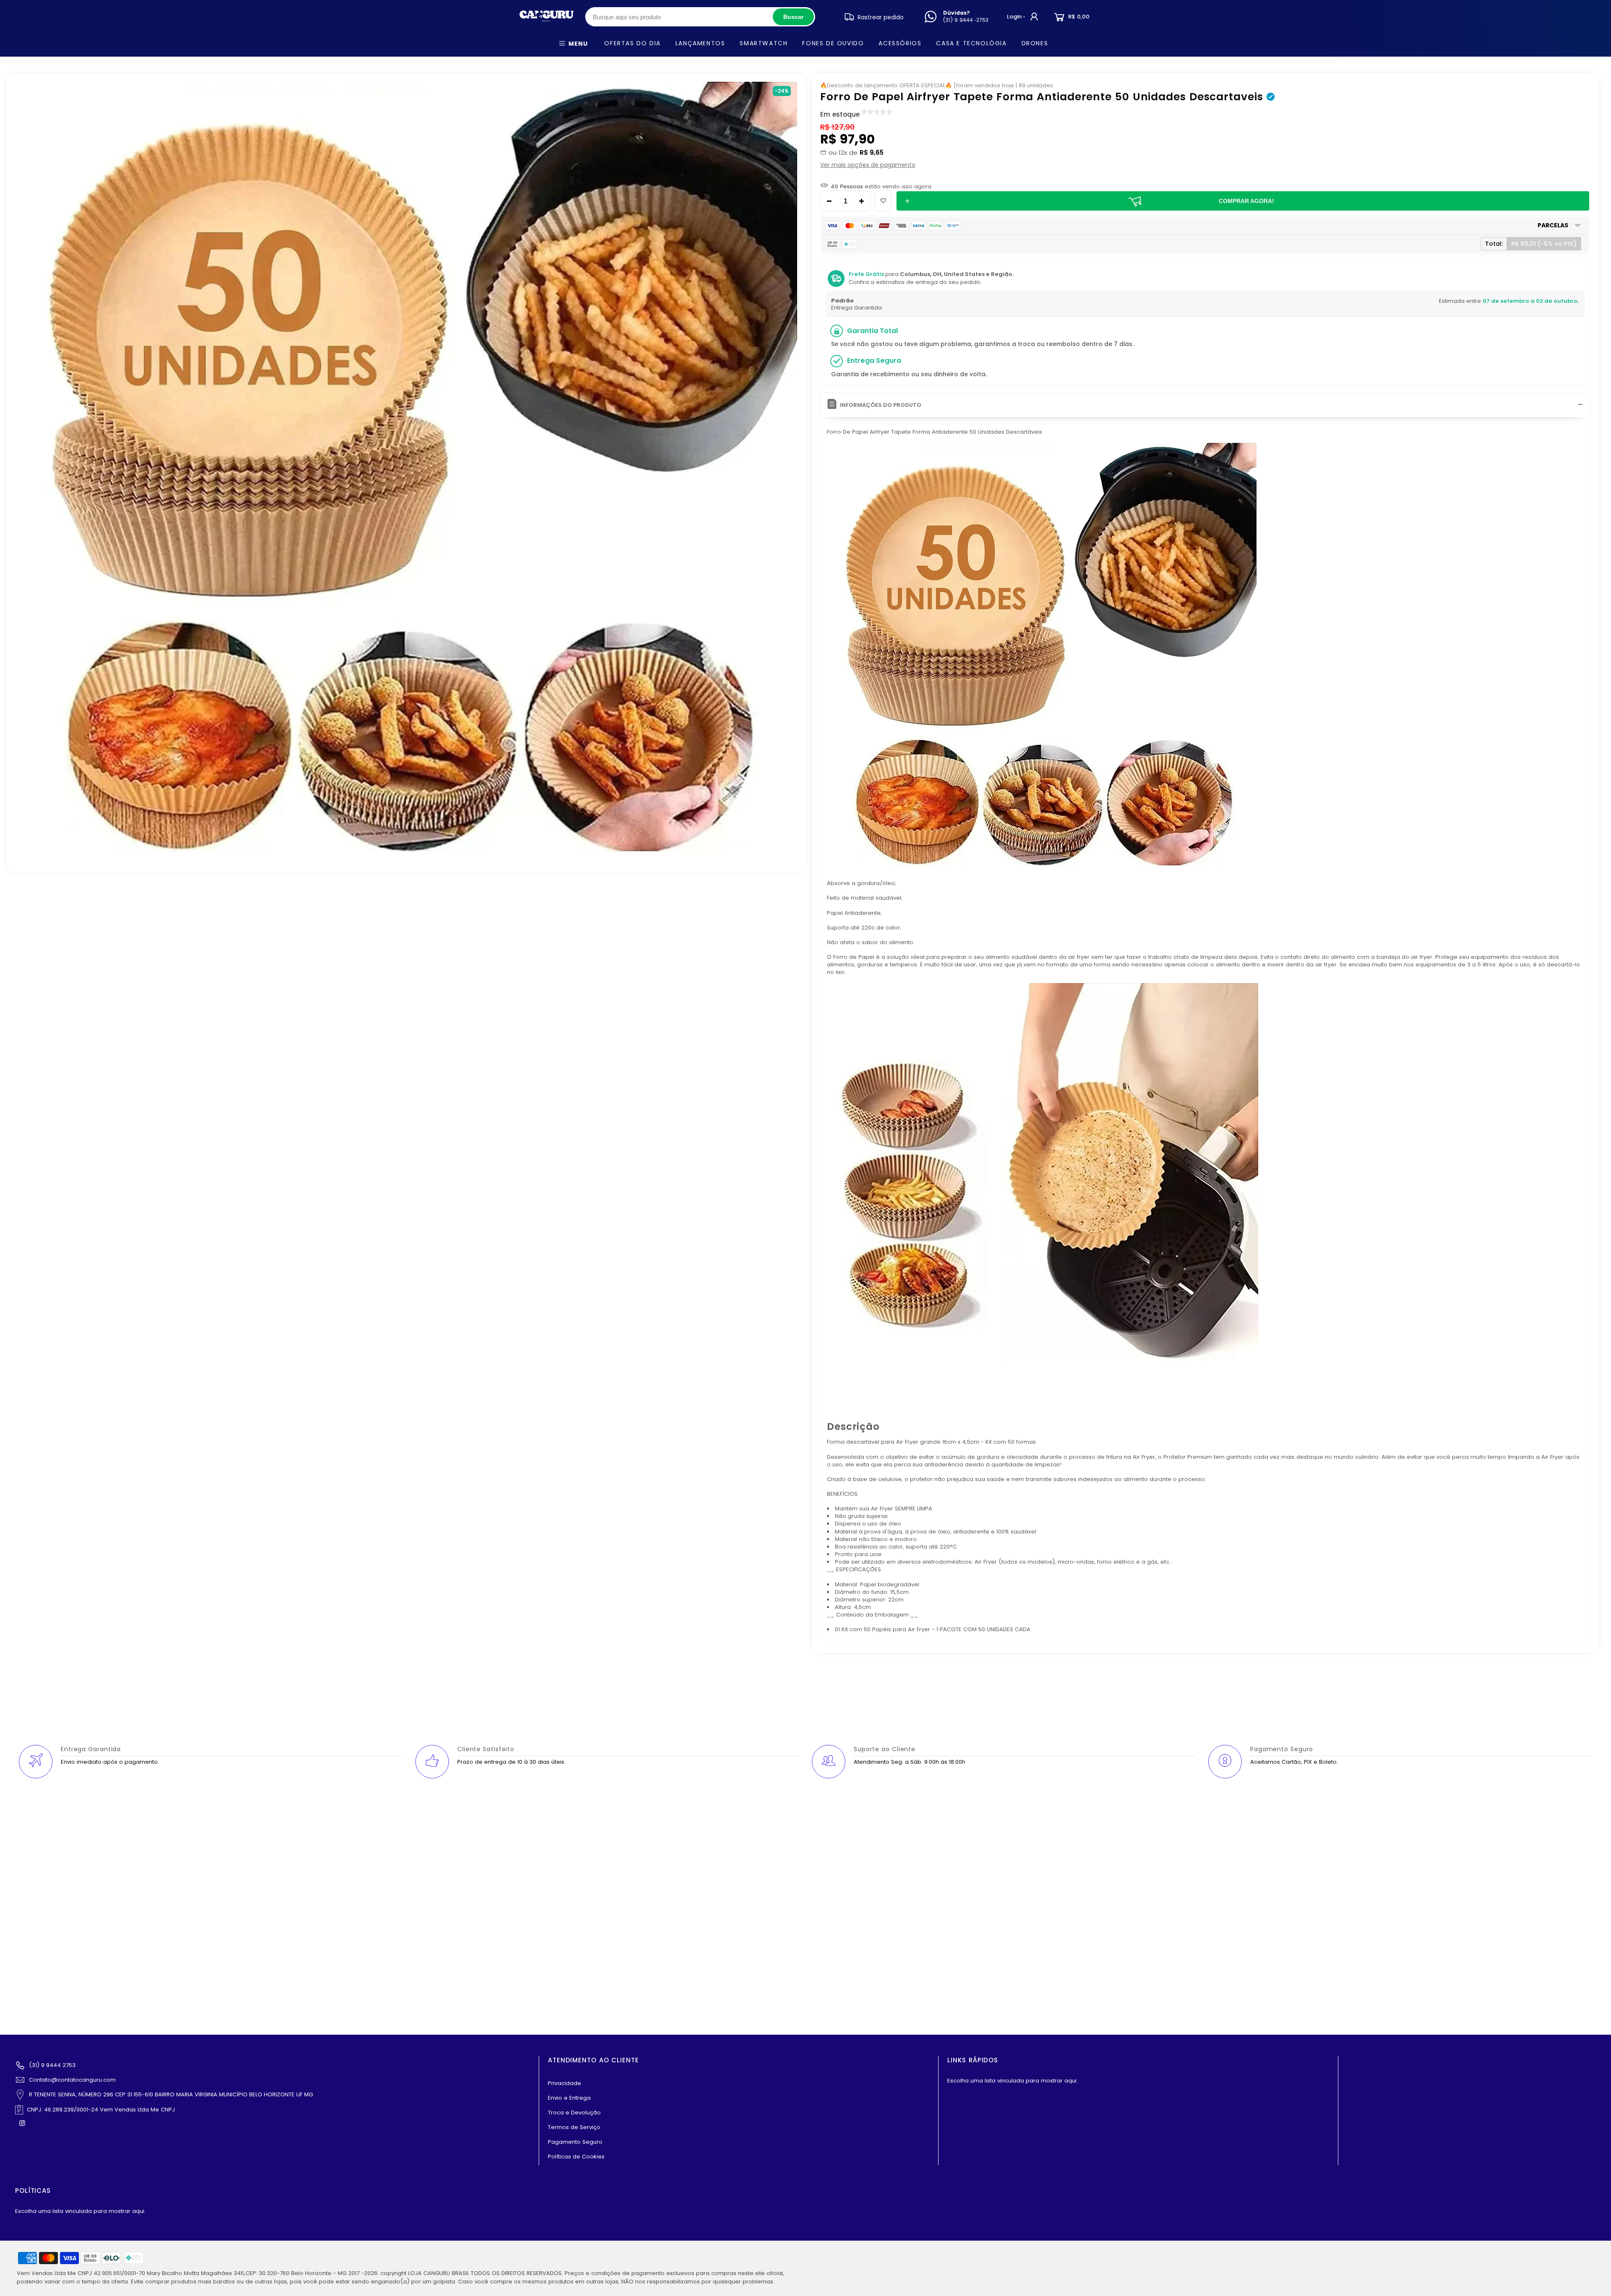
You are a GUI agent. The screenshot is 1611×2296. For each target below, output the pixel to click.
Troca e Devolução (574, 2112)
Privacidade (564, 2083)
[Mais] (864, 201)
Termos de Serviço (574, 2127)
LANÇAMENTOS (700, 43)
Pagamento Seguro (575, 2142)
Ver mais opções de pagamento (868, 165)
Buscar (793, 17)
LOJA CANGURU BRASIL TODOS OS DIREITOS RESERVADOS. (486, 2273)
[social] (23, 2123)
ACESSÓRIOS (900, 43)
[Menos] (827, 201)
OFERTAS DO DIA (632, 43)
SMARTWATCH (764, 43)
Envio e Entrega (569, 2098)
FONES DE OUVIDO (833, 43)
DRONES (1035, 43)
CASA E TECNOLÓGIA (971, 43)
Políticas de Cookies (576, 2157)
